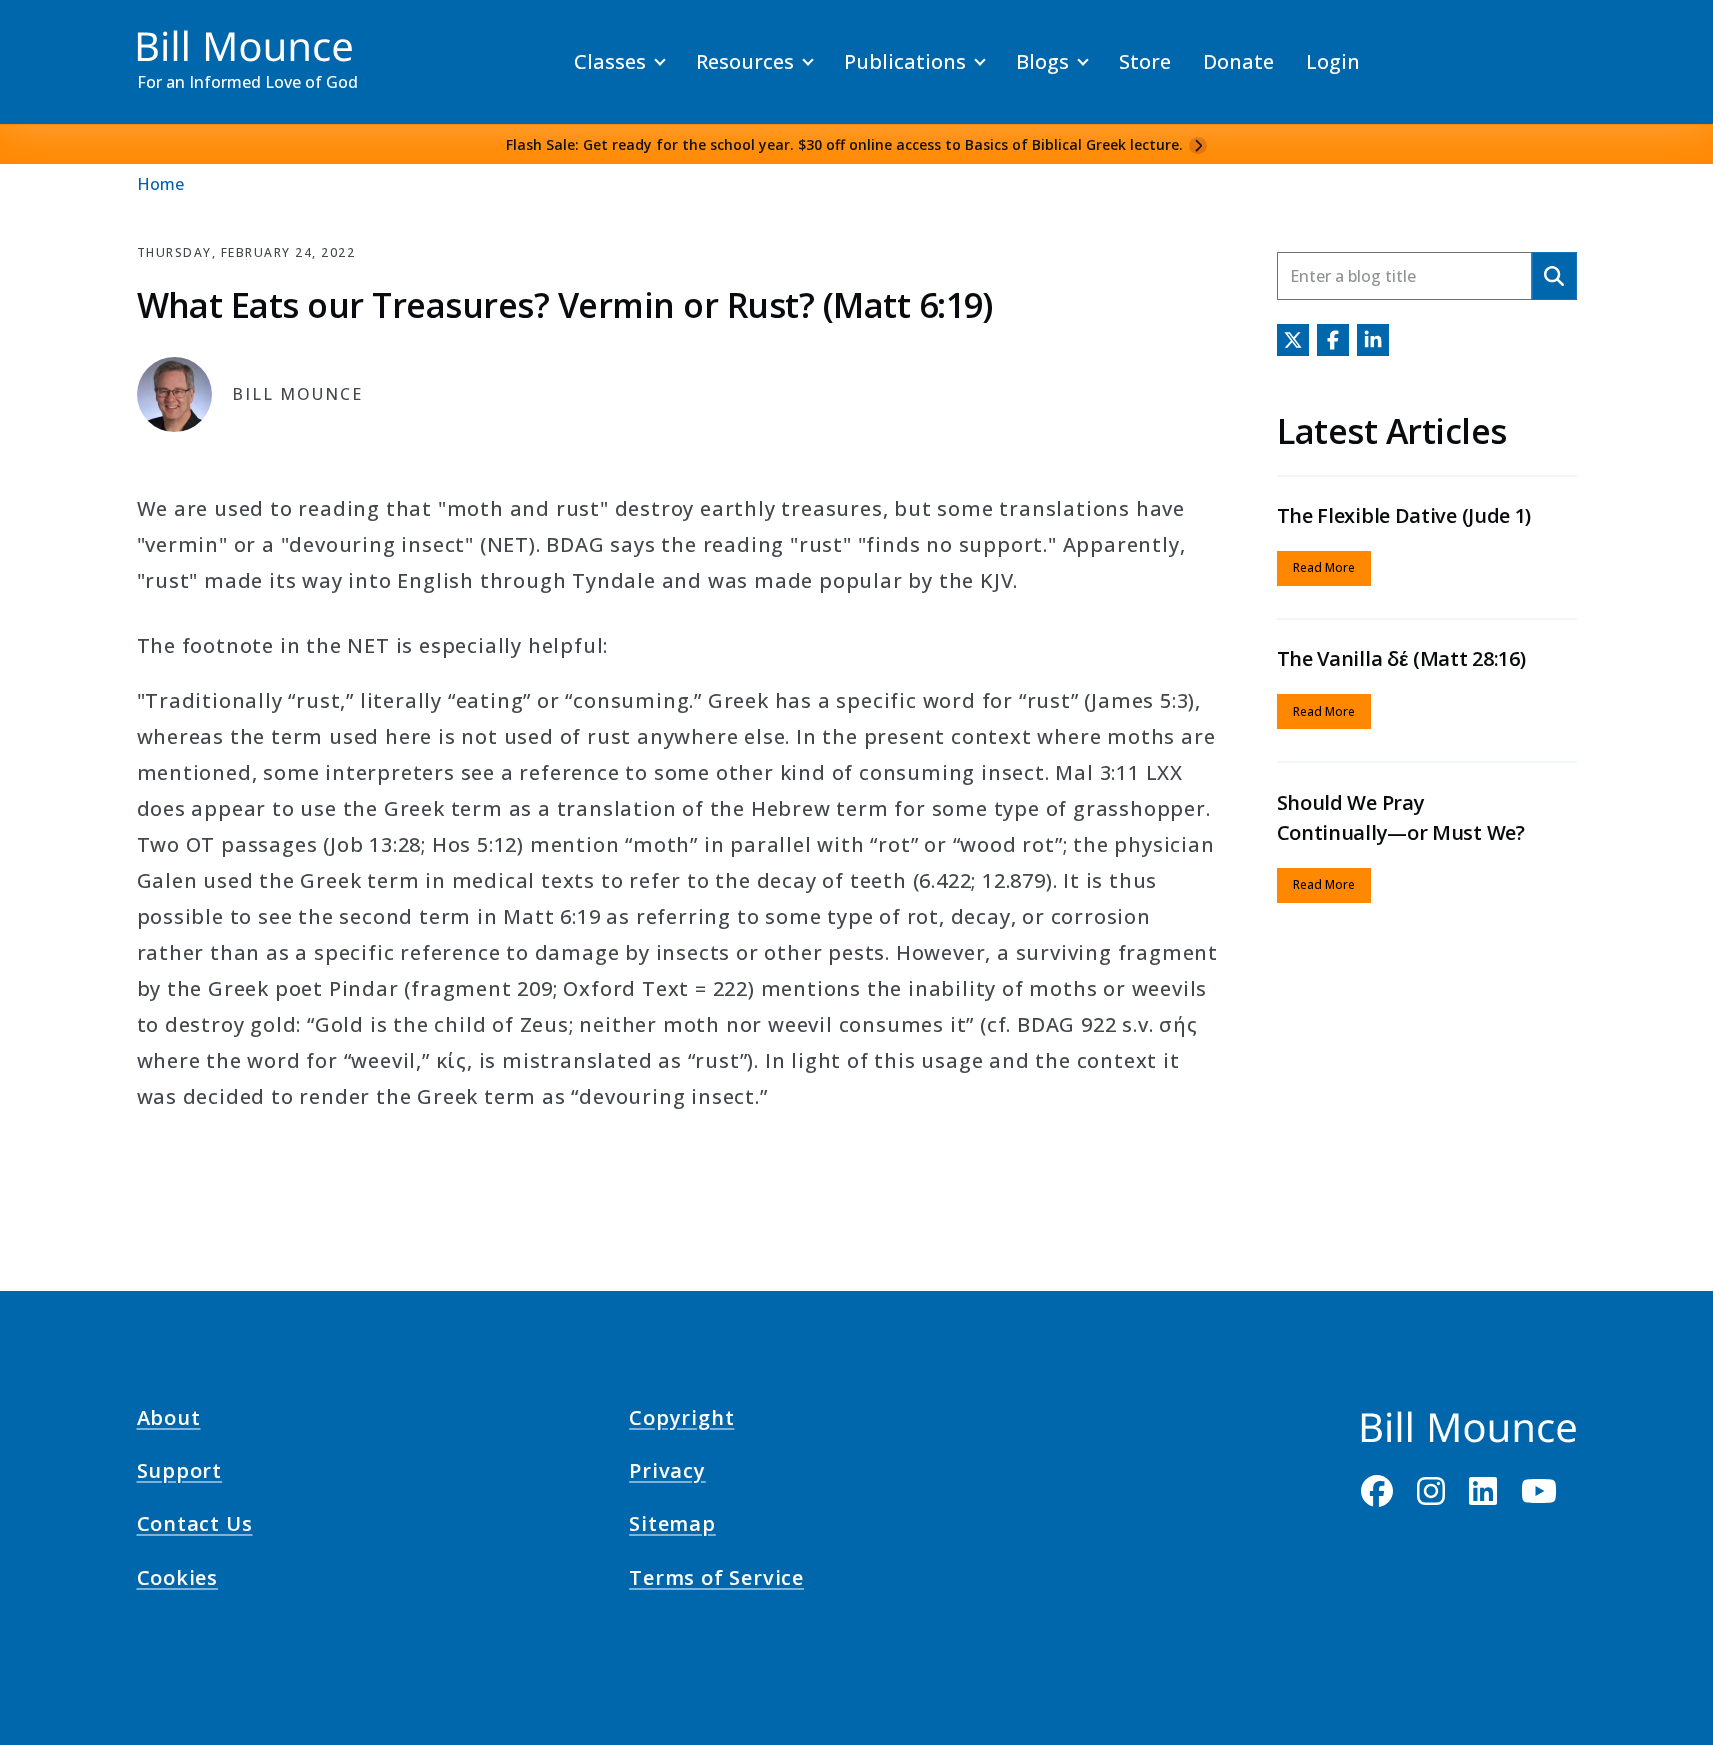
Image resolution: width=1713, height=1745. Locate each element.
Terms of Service (716, 1580)
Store (1145, 61)
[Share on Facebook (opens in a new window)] (1333, 340)
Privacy (667, 1474)
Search (1554, 275)
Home (160, 184)
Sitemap (672, 1527)
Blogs (1042, 61)
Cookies (178, 1580)
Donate (1238, 61)
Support (180, 1474)
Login (1333, 61)
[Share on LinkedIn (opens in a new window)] (1373, 340)
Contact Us (195, 1527)
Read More (1324, 567)
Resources (745, 61)
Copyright (681, 1421)
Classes (610, 61)
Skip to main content (51, 34)
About (169, 1421)
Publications (905, 61)
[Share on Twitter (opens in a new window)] (1293, 340)
